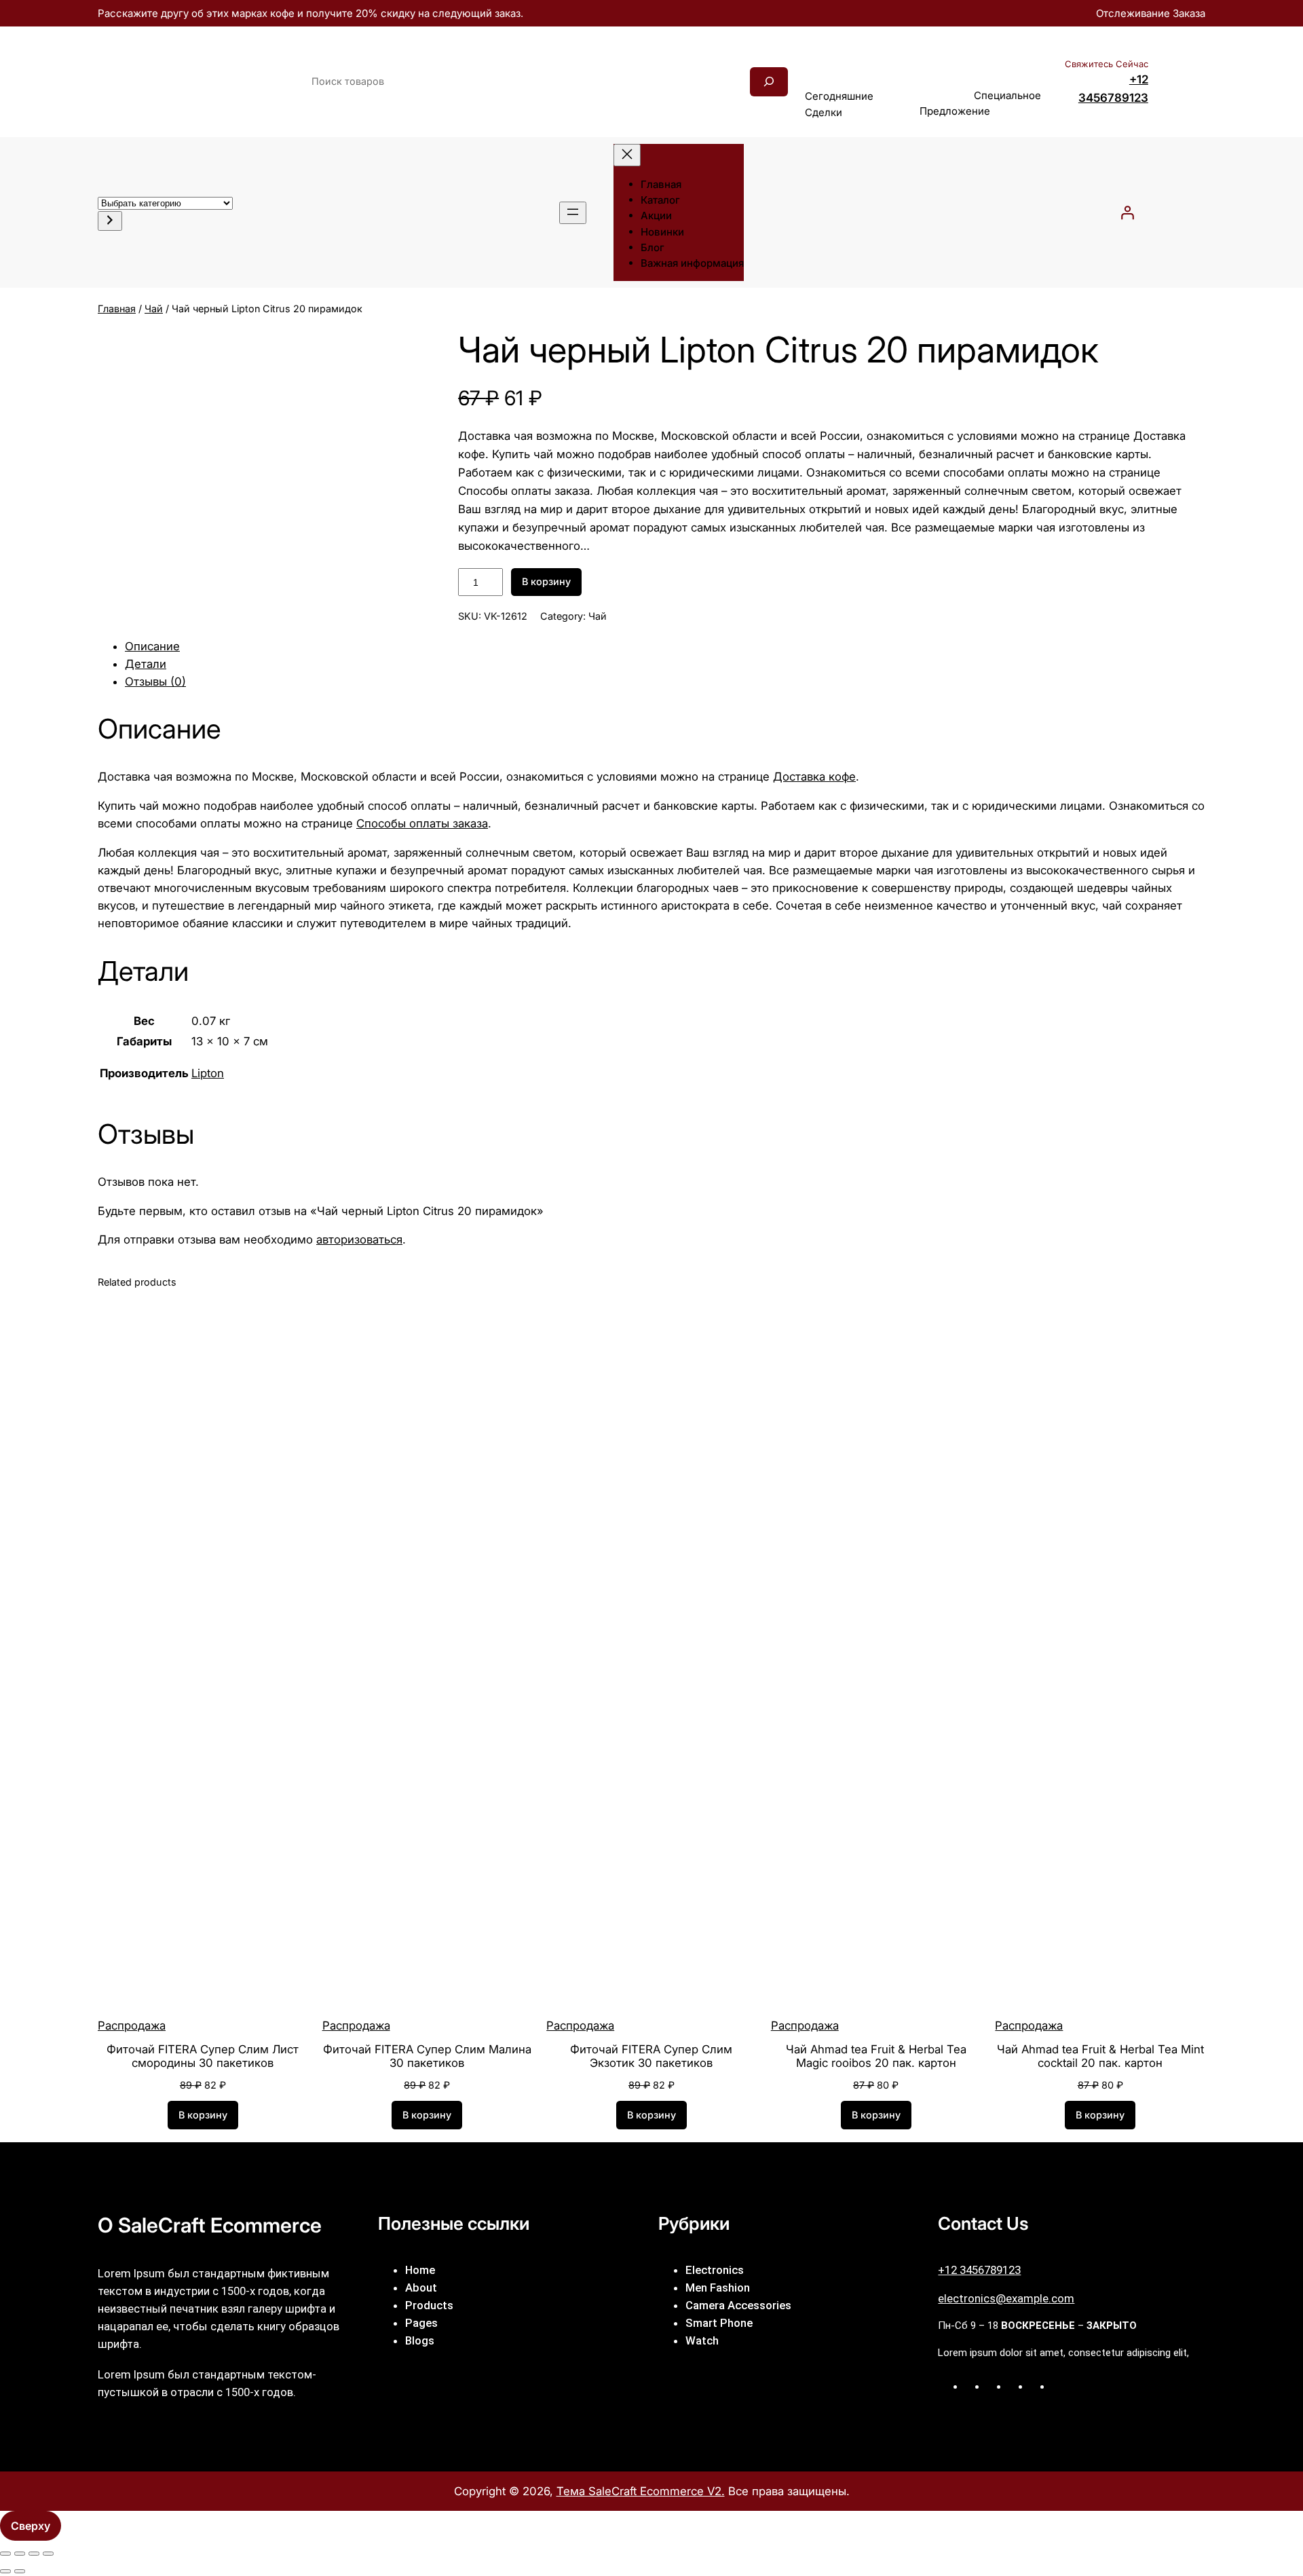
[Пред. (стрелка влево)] (5, 2571)
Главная (117, 309)
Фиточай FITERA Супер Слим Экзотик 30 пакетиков (651, 2056)
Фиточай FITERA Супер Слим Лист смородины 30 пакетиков (203, 2056)
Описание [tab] (152, 646)
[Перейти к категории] (110, 221)
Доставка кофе (814, 777)
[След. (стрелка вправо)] (20, 2571)
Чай (154, 309)
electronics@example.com (1006, 2298)
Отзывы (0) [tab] (155, 682)
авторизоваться (359, 1239)
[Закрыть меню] (627, 155)
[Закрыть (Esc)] (48, 2554)
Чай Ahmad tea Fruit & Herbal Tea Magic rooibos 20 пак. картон (876, 2056)
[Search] (769, 82)
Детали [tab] (146, 664)
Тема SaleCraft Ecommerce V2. (641, 2491)
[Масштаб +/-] (5, 2554)
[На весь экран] (20, 2554)
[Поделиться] (34, 2554)
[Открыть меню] (573, 213)
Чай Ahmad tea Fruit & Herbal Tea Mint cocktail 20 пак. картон (1100, 2056)
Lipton (208, 1073)
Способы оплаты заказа (422, 823)
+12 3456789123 (979, 2270)
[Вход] (1127, 212)
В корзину (546, 581)
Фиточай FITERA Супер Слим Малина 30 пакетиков (427, 2056)
